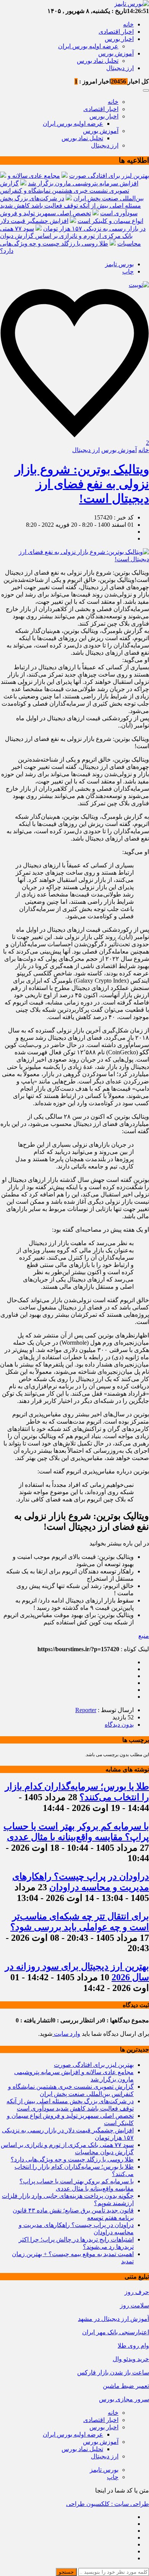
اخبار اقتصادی (116, 32)
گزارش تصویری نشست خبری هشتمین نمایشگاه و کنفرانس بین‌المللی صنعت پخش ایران (72, 191)
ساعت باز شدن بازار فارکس (113, 2372)
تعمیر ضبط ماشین (126, 2386)
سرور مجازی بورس (124, 2399)
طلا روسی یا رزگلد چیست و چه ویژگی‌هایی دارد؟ (72, 2159)
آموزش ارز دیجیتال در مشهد (113, 2319)
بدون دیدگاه (119, 1725)
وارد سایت (66, 2034)
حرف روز (137, 2292)
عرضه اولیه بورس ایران (88, 46)
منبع (144, 1636)
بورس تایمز (119, 264)
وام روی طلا (133, 2346)
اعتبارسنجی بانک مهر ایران (116, 2332)
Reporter (86, 1710)
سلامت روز (134, 2305)
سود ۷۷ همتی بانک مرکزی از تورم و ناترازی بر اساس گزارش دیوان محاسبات (70, 236)
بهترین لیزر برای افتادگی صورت (109, 176)
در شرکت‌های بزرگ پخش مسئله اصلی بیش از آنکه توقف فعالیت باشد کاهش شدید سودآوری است (70, 206)
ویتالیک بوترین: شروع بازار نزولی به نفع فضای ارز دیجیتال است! (82, 484)
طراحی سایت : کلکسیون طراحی (108, 2504)
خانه (128, 24)
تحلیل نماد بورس (98, 61)
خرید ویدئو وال (131, 2359)
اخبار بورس (119, 39)
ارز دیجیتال (120, 68)
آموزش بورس (116, 53)
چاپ (128, 271)
